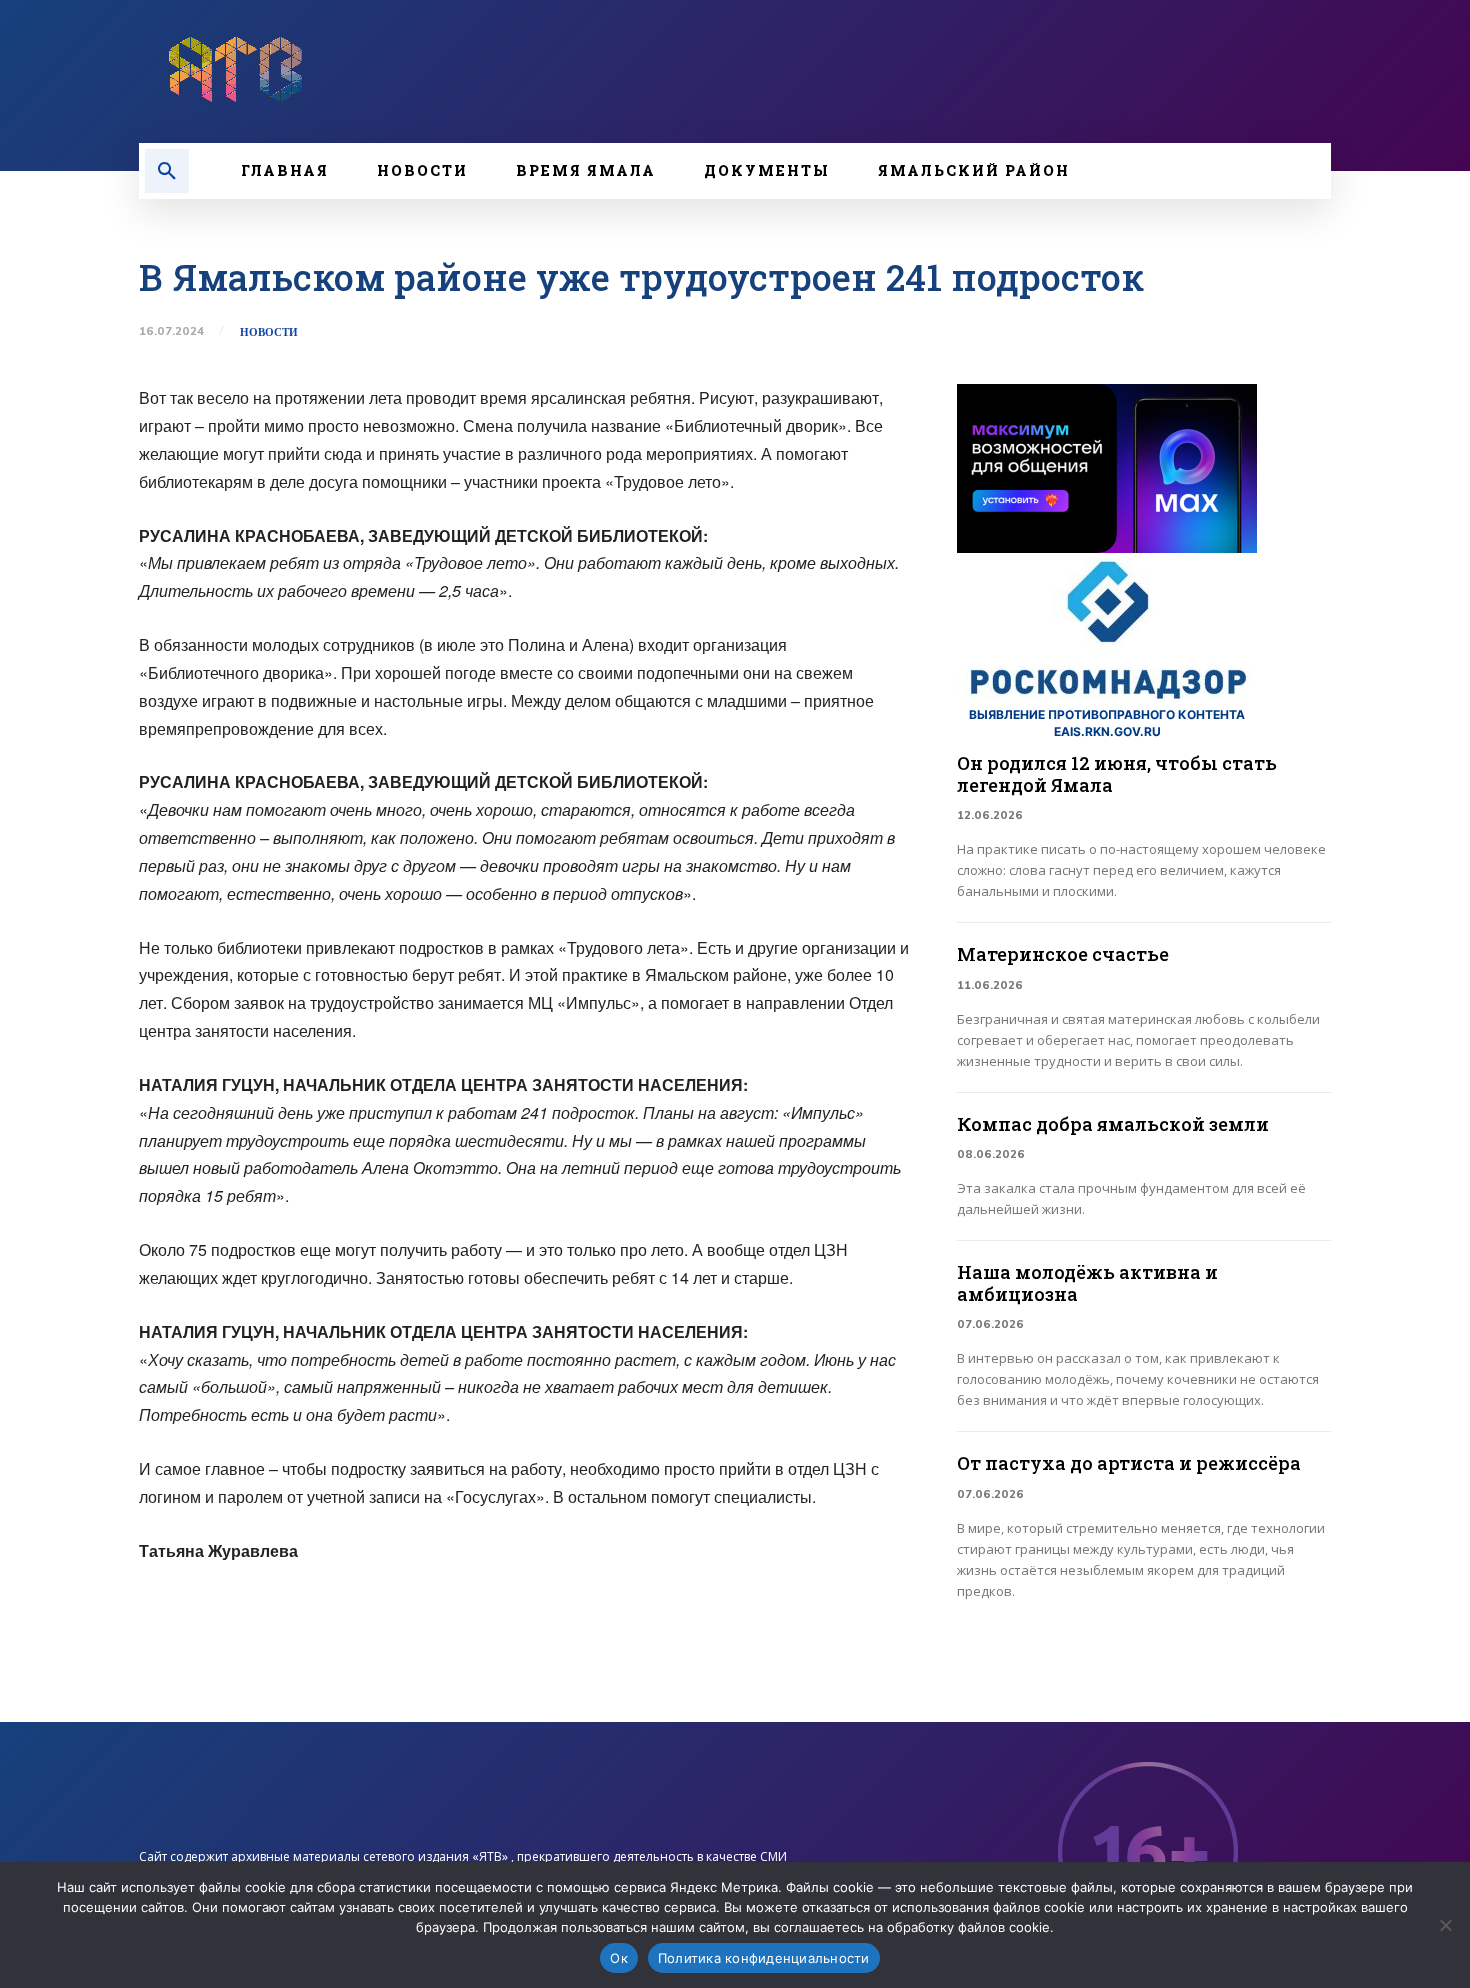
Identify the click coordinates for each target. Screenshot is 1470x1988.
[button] (167, 171)
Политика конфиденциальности (764, 1958)
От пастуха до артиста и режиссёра (1129, 1463)
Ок (619, 1958)
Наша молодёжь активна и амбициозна (1087, 1283)
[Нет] (1445, 1925)
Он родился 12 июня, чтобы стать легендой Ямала (1117, 774)
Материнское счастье (1063, 954)
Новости (269, 332)
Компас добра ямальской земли (1113, 1124)
